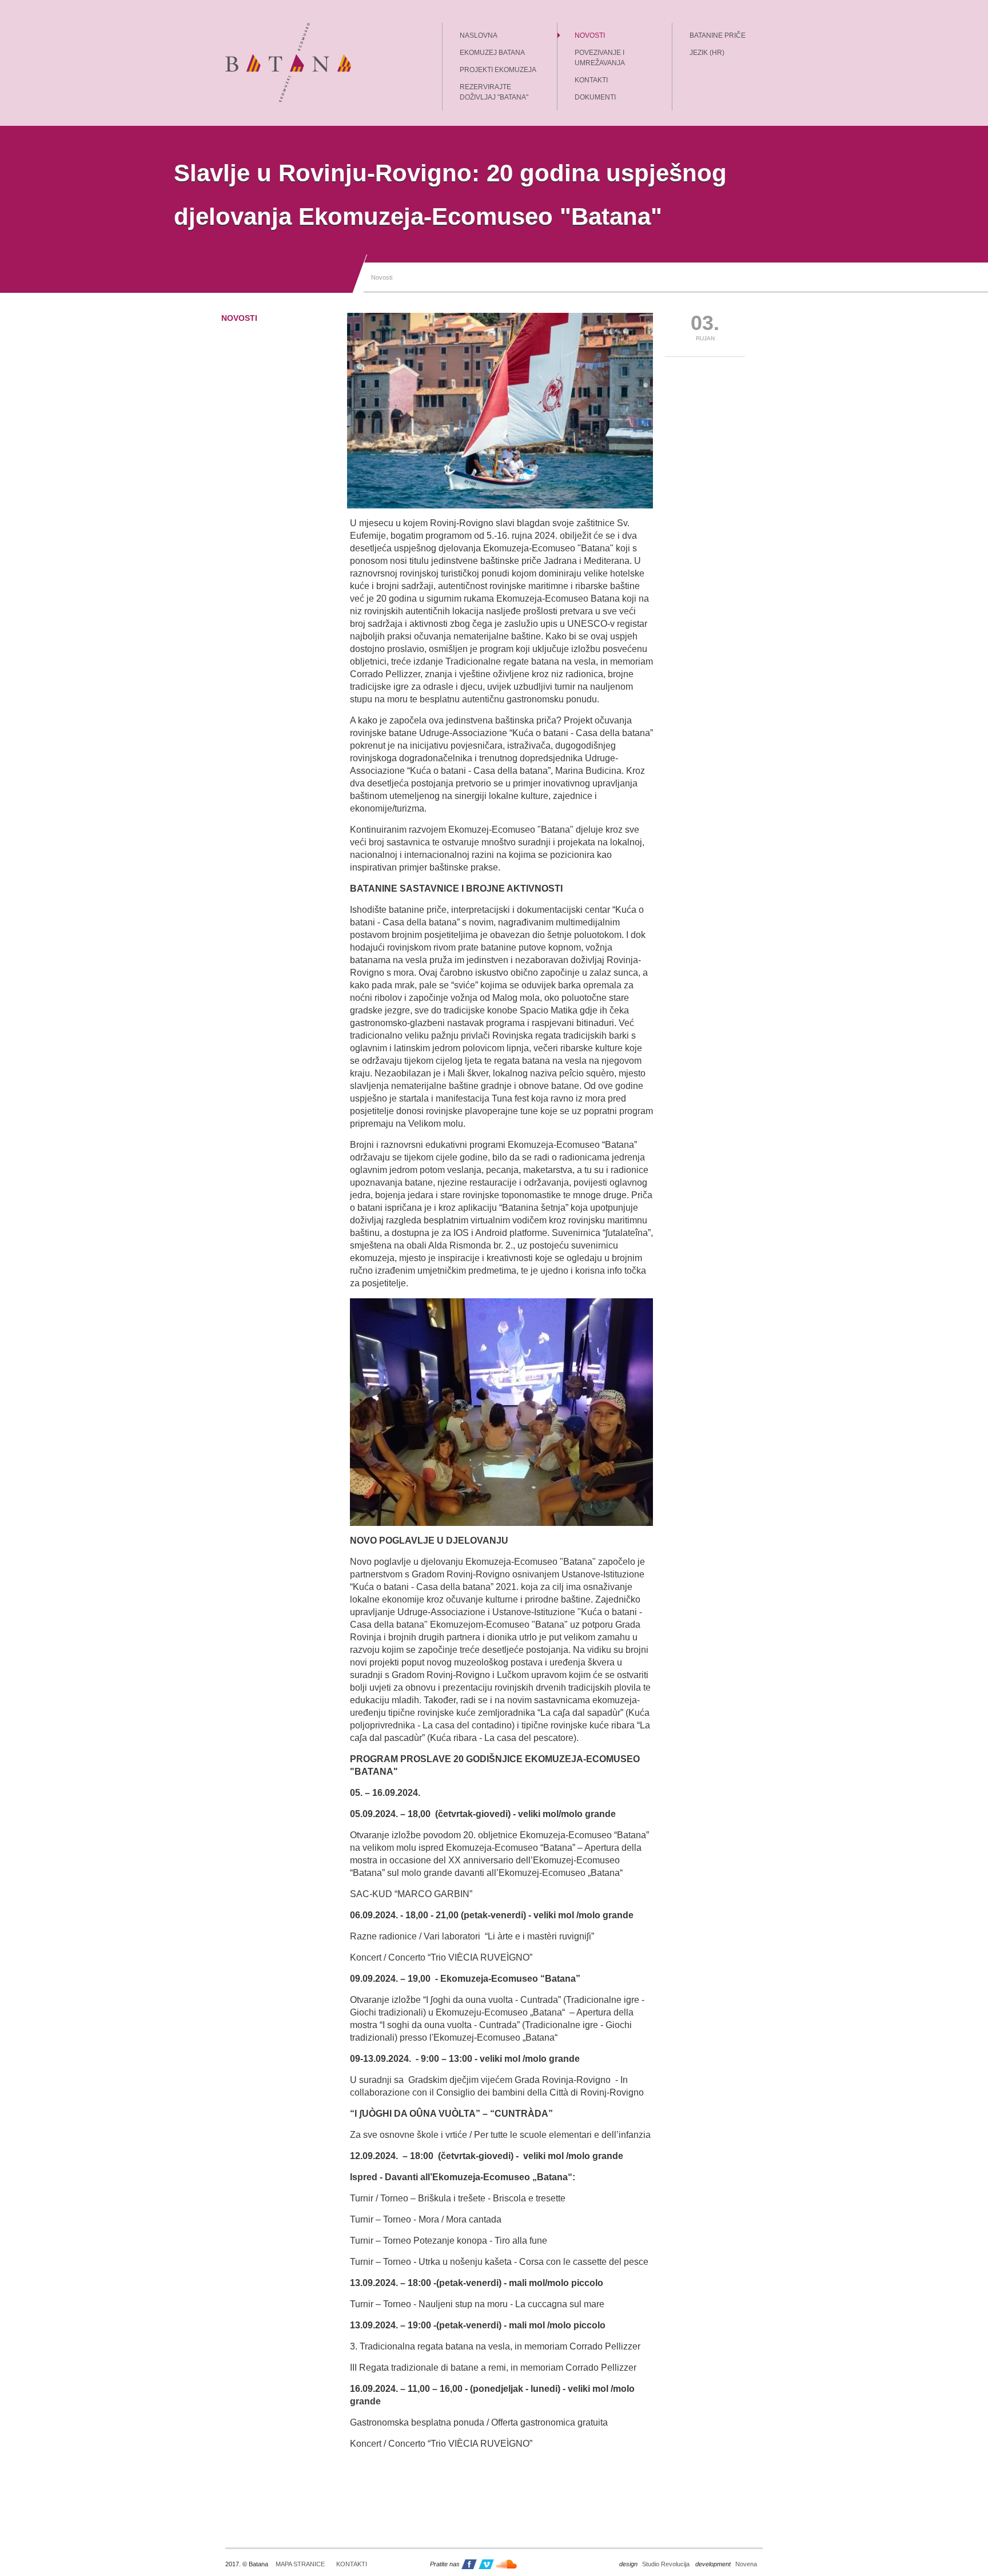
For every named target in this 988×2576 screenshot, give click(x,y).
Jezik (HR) (707, 53)
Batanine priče (718, 35)
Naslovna (479, 35)
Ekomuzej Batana (492, 53)
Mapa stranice (300, 2564)
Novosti (590, 35)
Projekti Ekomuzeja (498, 70)
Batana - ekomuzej (288, 62)
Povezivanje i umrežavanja (600, 58)
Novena (726, 2564)
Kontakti (591, 80)
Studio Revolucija (654, 2564)
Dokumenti (595, 97)
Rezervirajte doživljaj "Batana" (494, 92)
